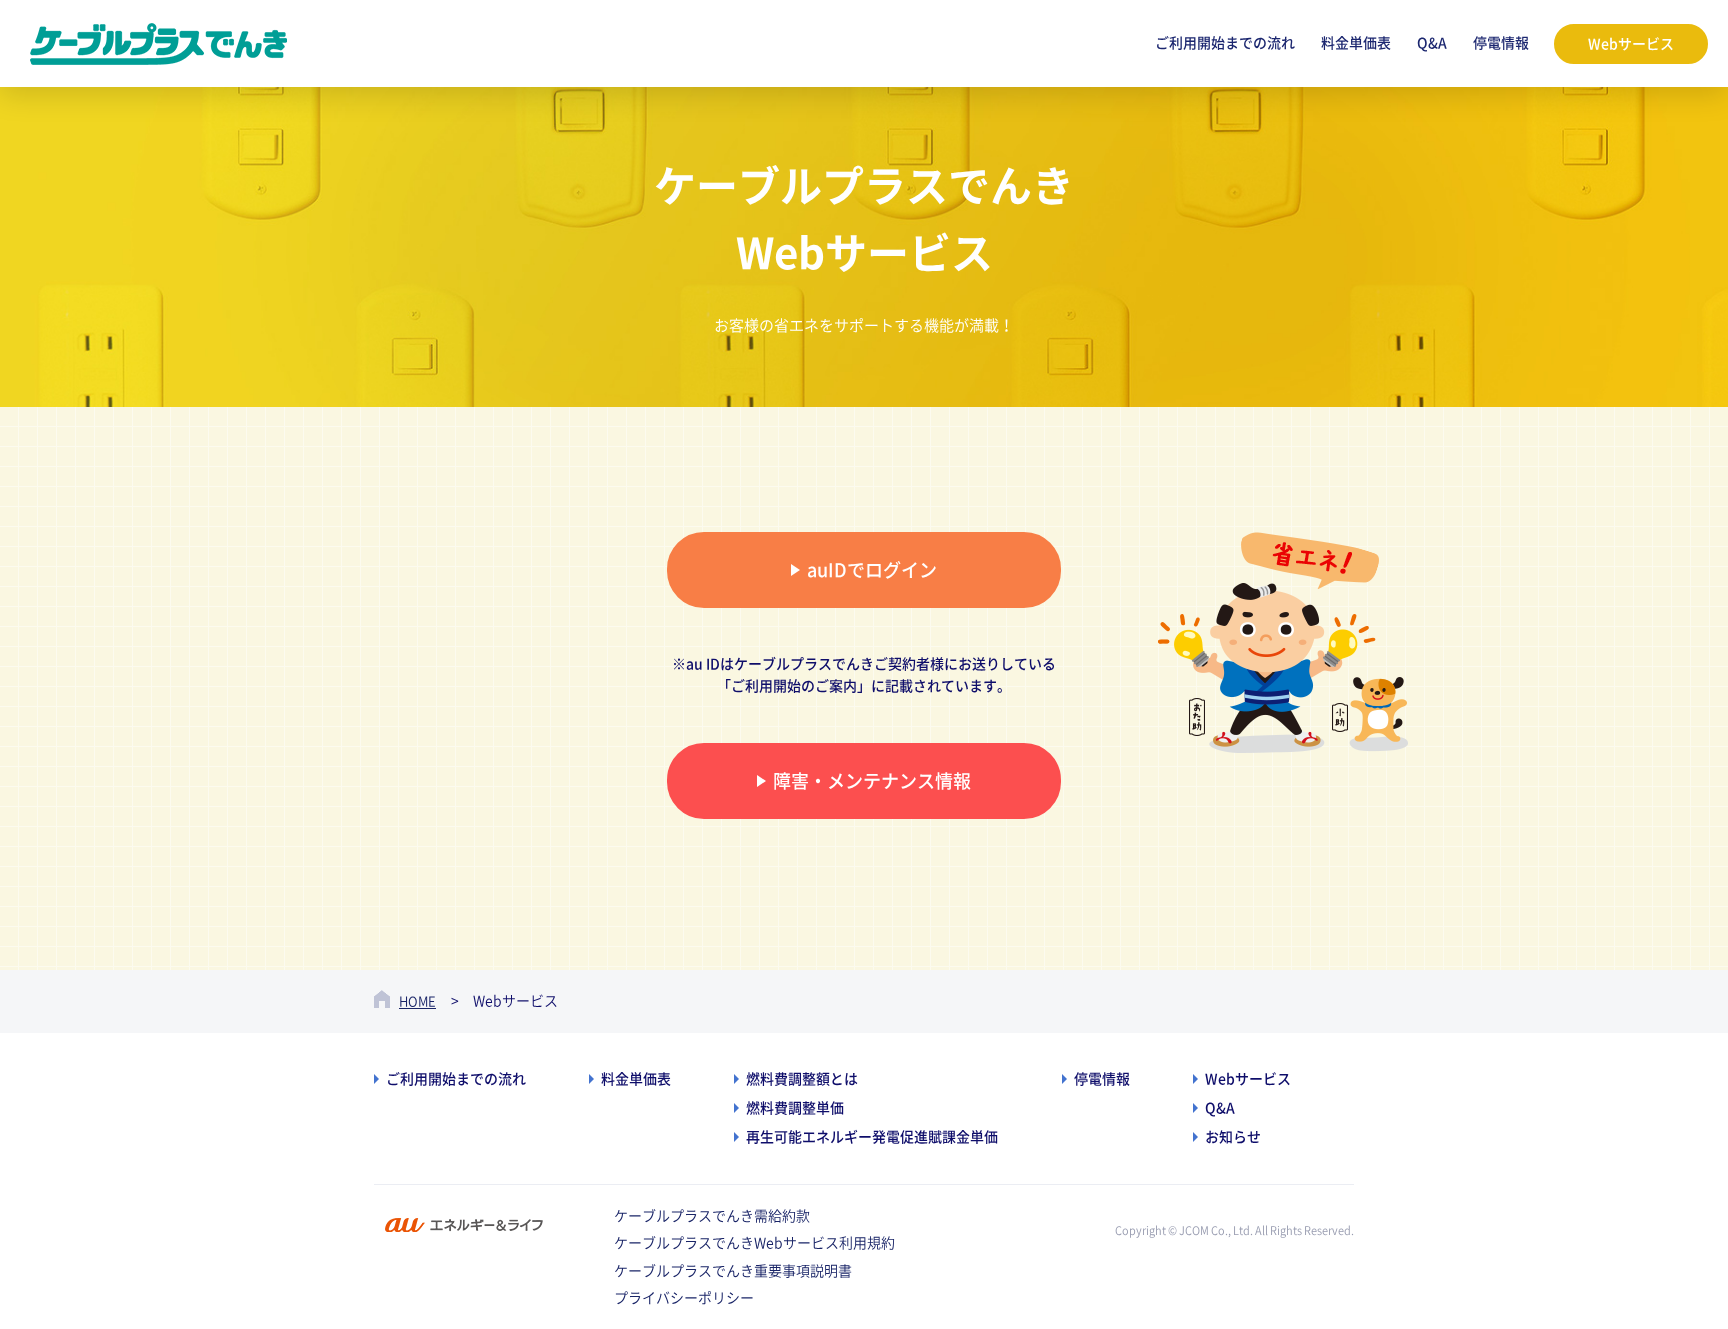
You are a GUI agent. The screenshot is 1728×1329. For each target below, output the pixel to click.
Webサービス (1631, 44)
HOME (417, 1001)
